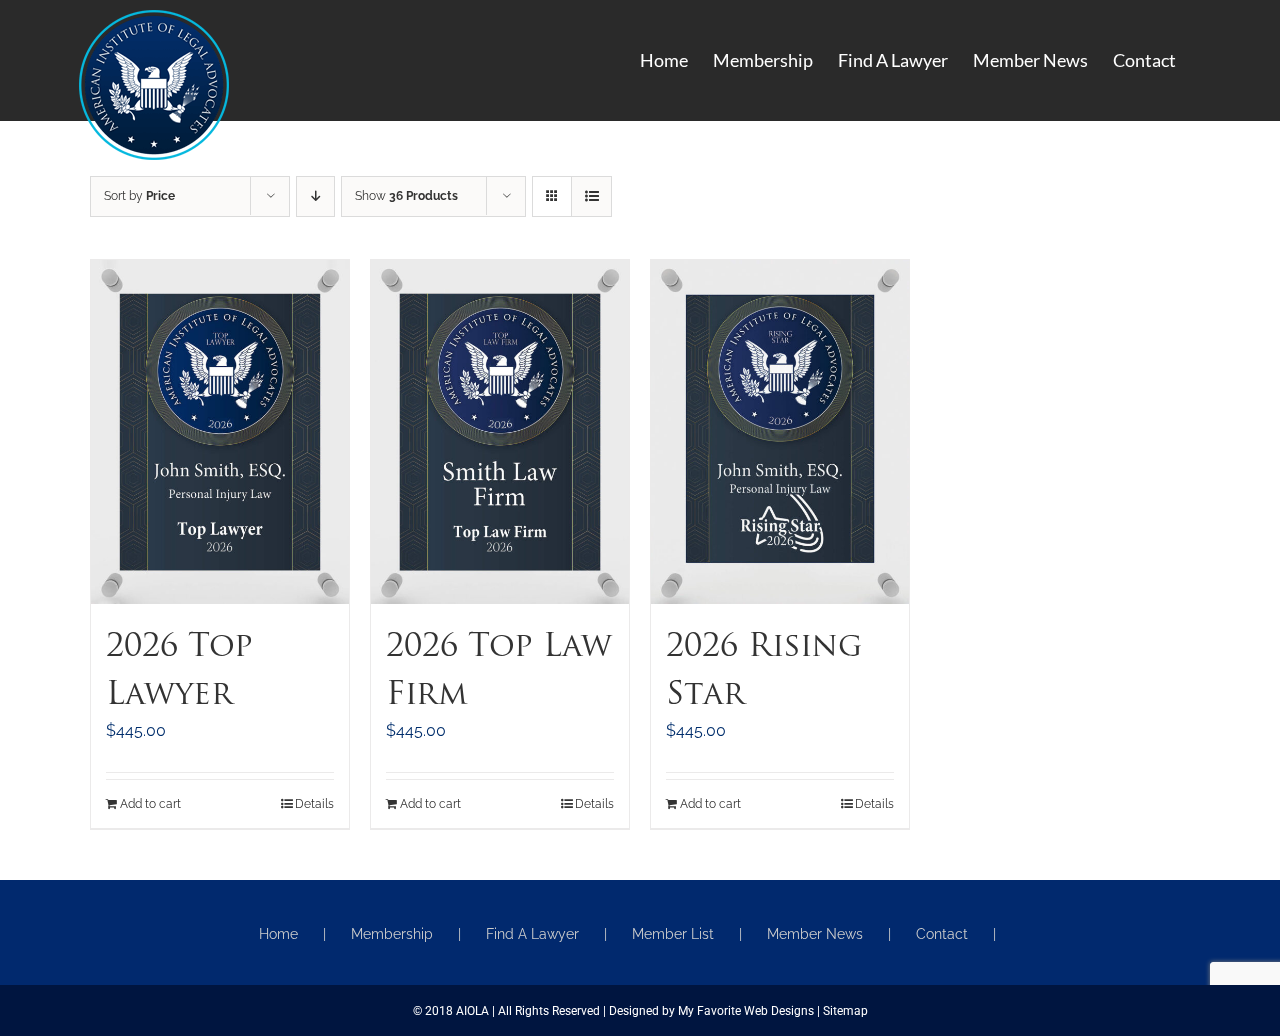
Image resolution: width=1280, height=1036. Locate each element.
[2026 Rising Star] (780, 432)
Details (314, 804)
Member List (673, 934)
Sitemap (845, 1011)
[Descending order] (315, 196)
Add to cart (150, 804)
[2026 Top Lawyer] (220, 432)
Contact (942, 934)
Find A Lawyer (532, 934)
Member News (815, 934)
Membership (392, 934)
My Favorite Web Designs (746, 1011)
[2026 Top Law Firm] (500, 432)
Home (278, 934)
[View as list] (591, 196)
